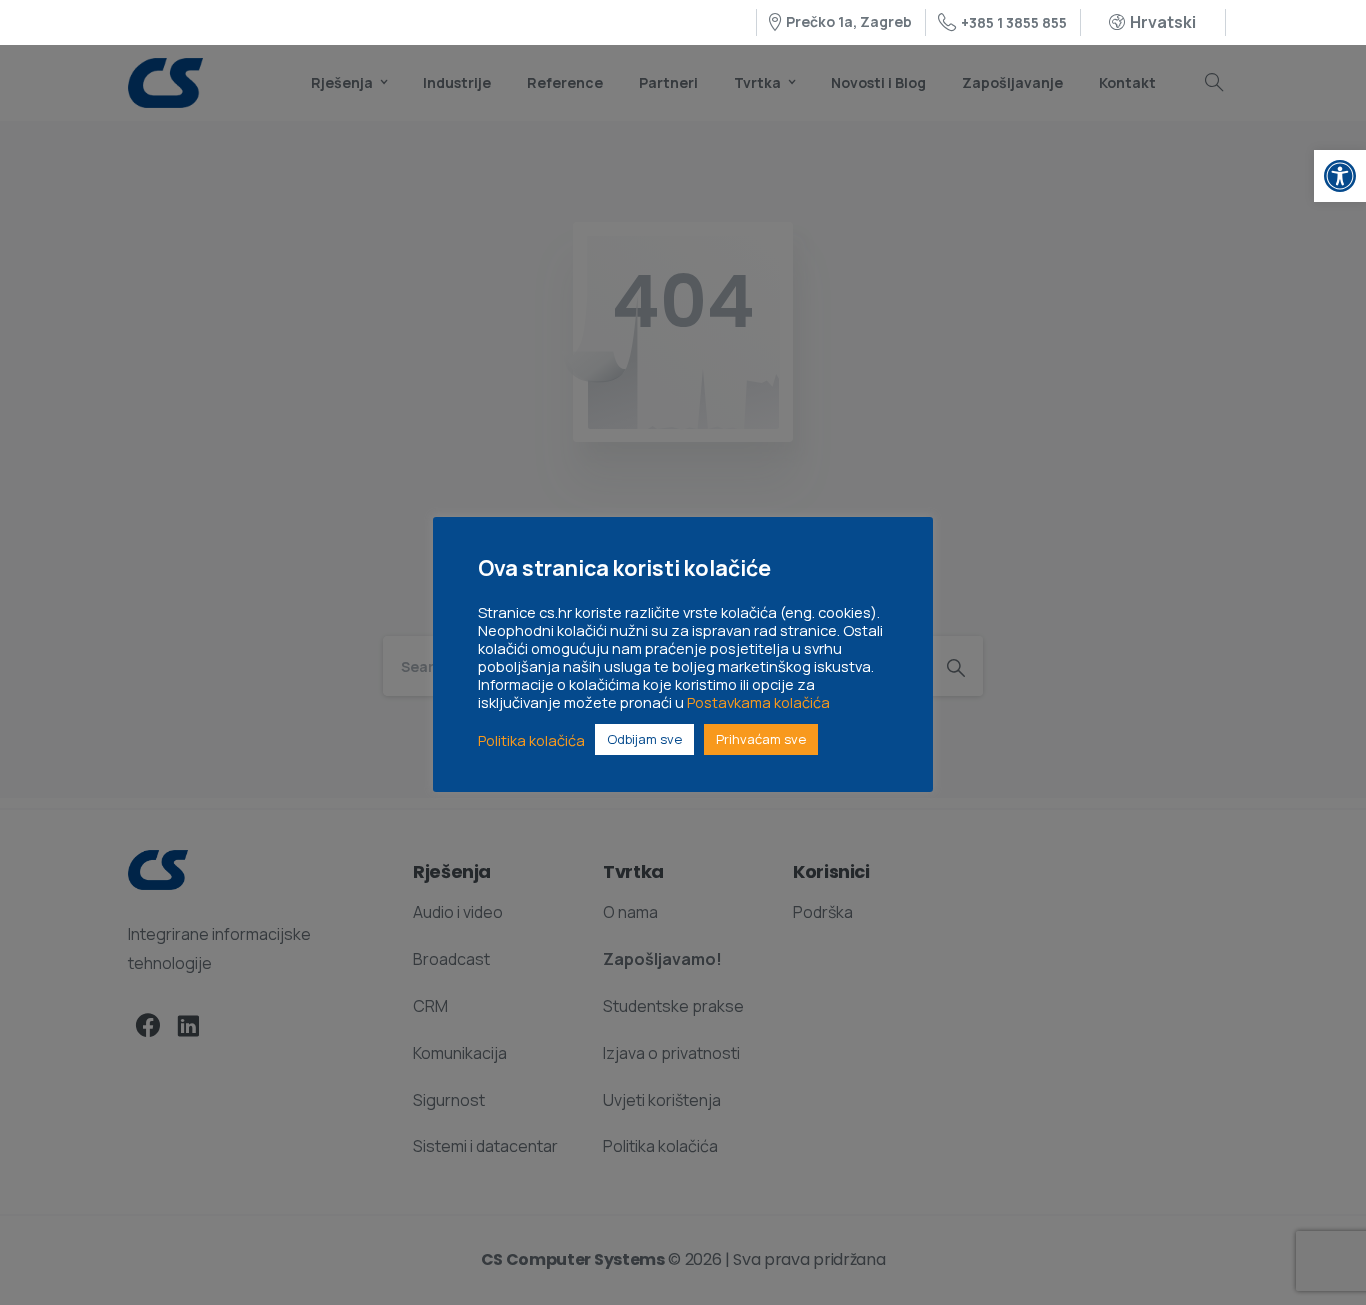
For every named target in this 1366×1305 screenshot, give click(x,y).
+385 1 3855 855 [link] (1014, 22)
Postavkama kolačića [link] (758, 702)
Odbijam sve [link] (644, 739)
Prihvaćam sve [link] (761, 739)
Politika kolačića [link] (531, 740)
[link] (1340, 176)
